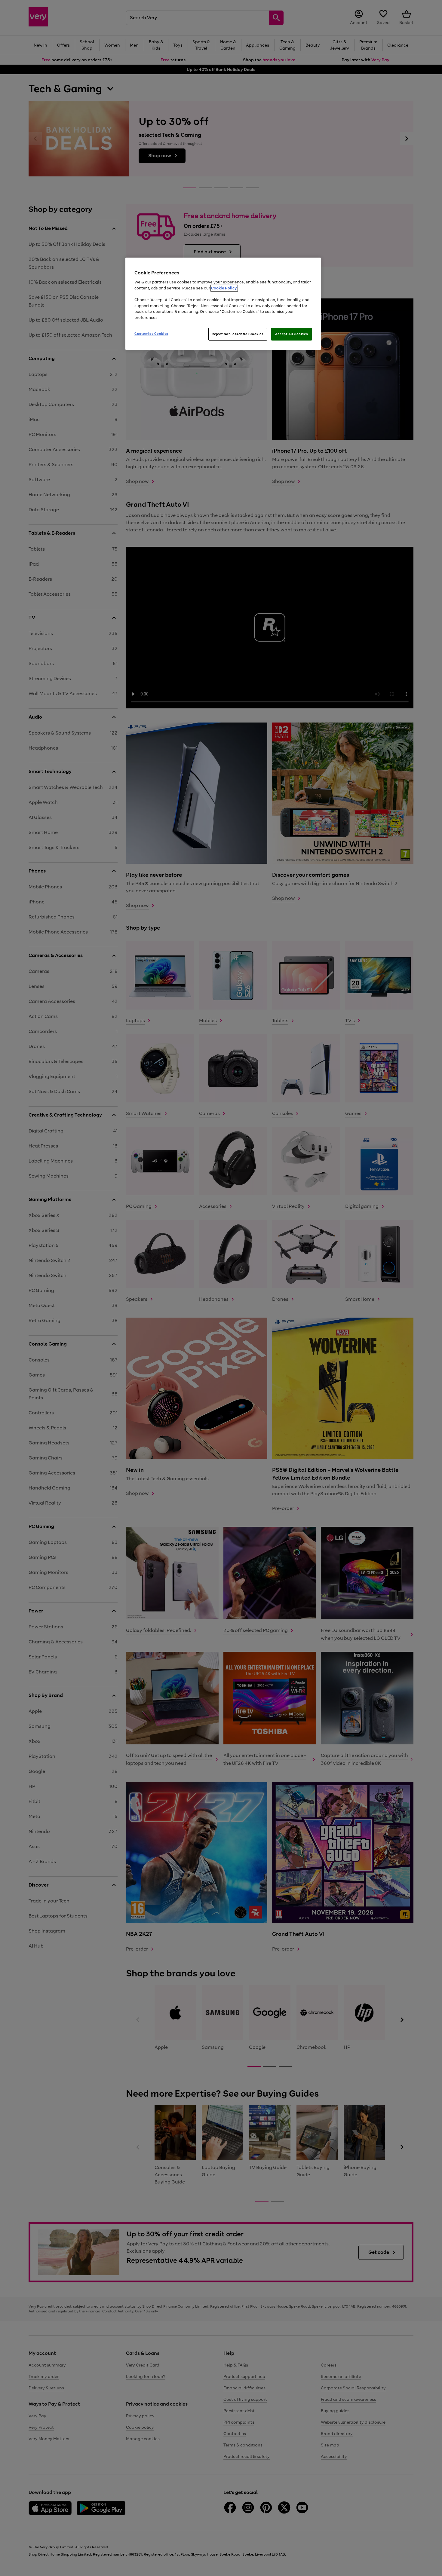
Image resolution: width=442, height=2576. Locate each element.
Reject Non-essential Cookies (238, 334)
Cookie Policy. (224, 288)
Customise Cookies (151, 334)
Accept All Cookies (292, 334)
